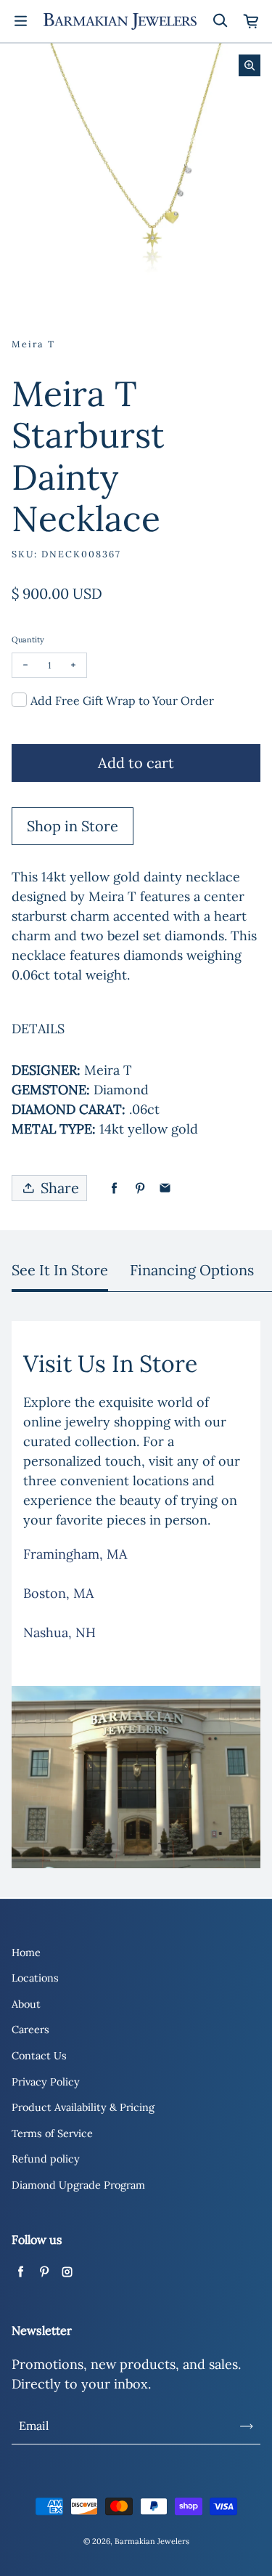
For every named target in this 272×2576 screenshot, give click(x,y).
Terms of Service (52, 2133)
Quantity (28, 639)
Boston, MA (58, 1593)
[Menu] (20, 21)
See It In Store (60, 1270)
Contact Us (39, 2056)
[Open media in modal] (250, 65)
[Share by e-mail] (165, 1188)
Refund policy (46, 2159)
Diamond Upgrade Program (78, 2185)
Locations (35, 1978)
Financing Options (192, 1270)
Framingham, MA (75, 1554)
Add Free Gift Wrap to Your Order (122, 700)
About (26, 2004)
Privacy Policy (46, 2082)
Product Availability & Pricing (83, 2107)
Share (60, 1188)
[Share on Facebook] (114, 1188)
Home (26, 1953)
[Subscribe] (247, 2426)
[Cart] (252, 21)
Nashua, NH (59, 1632)
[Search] (220, 21)
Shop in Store (73, 826)
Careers (30, 2030)
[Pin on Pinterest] (140, 1188)
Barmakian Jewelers (152, 2541)
